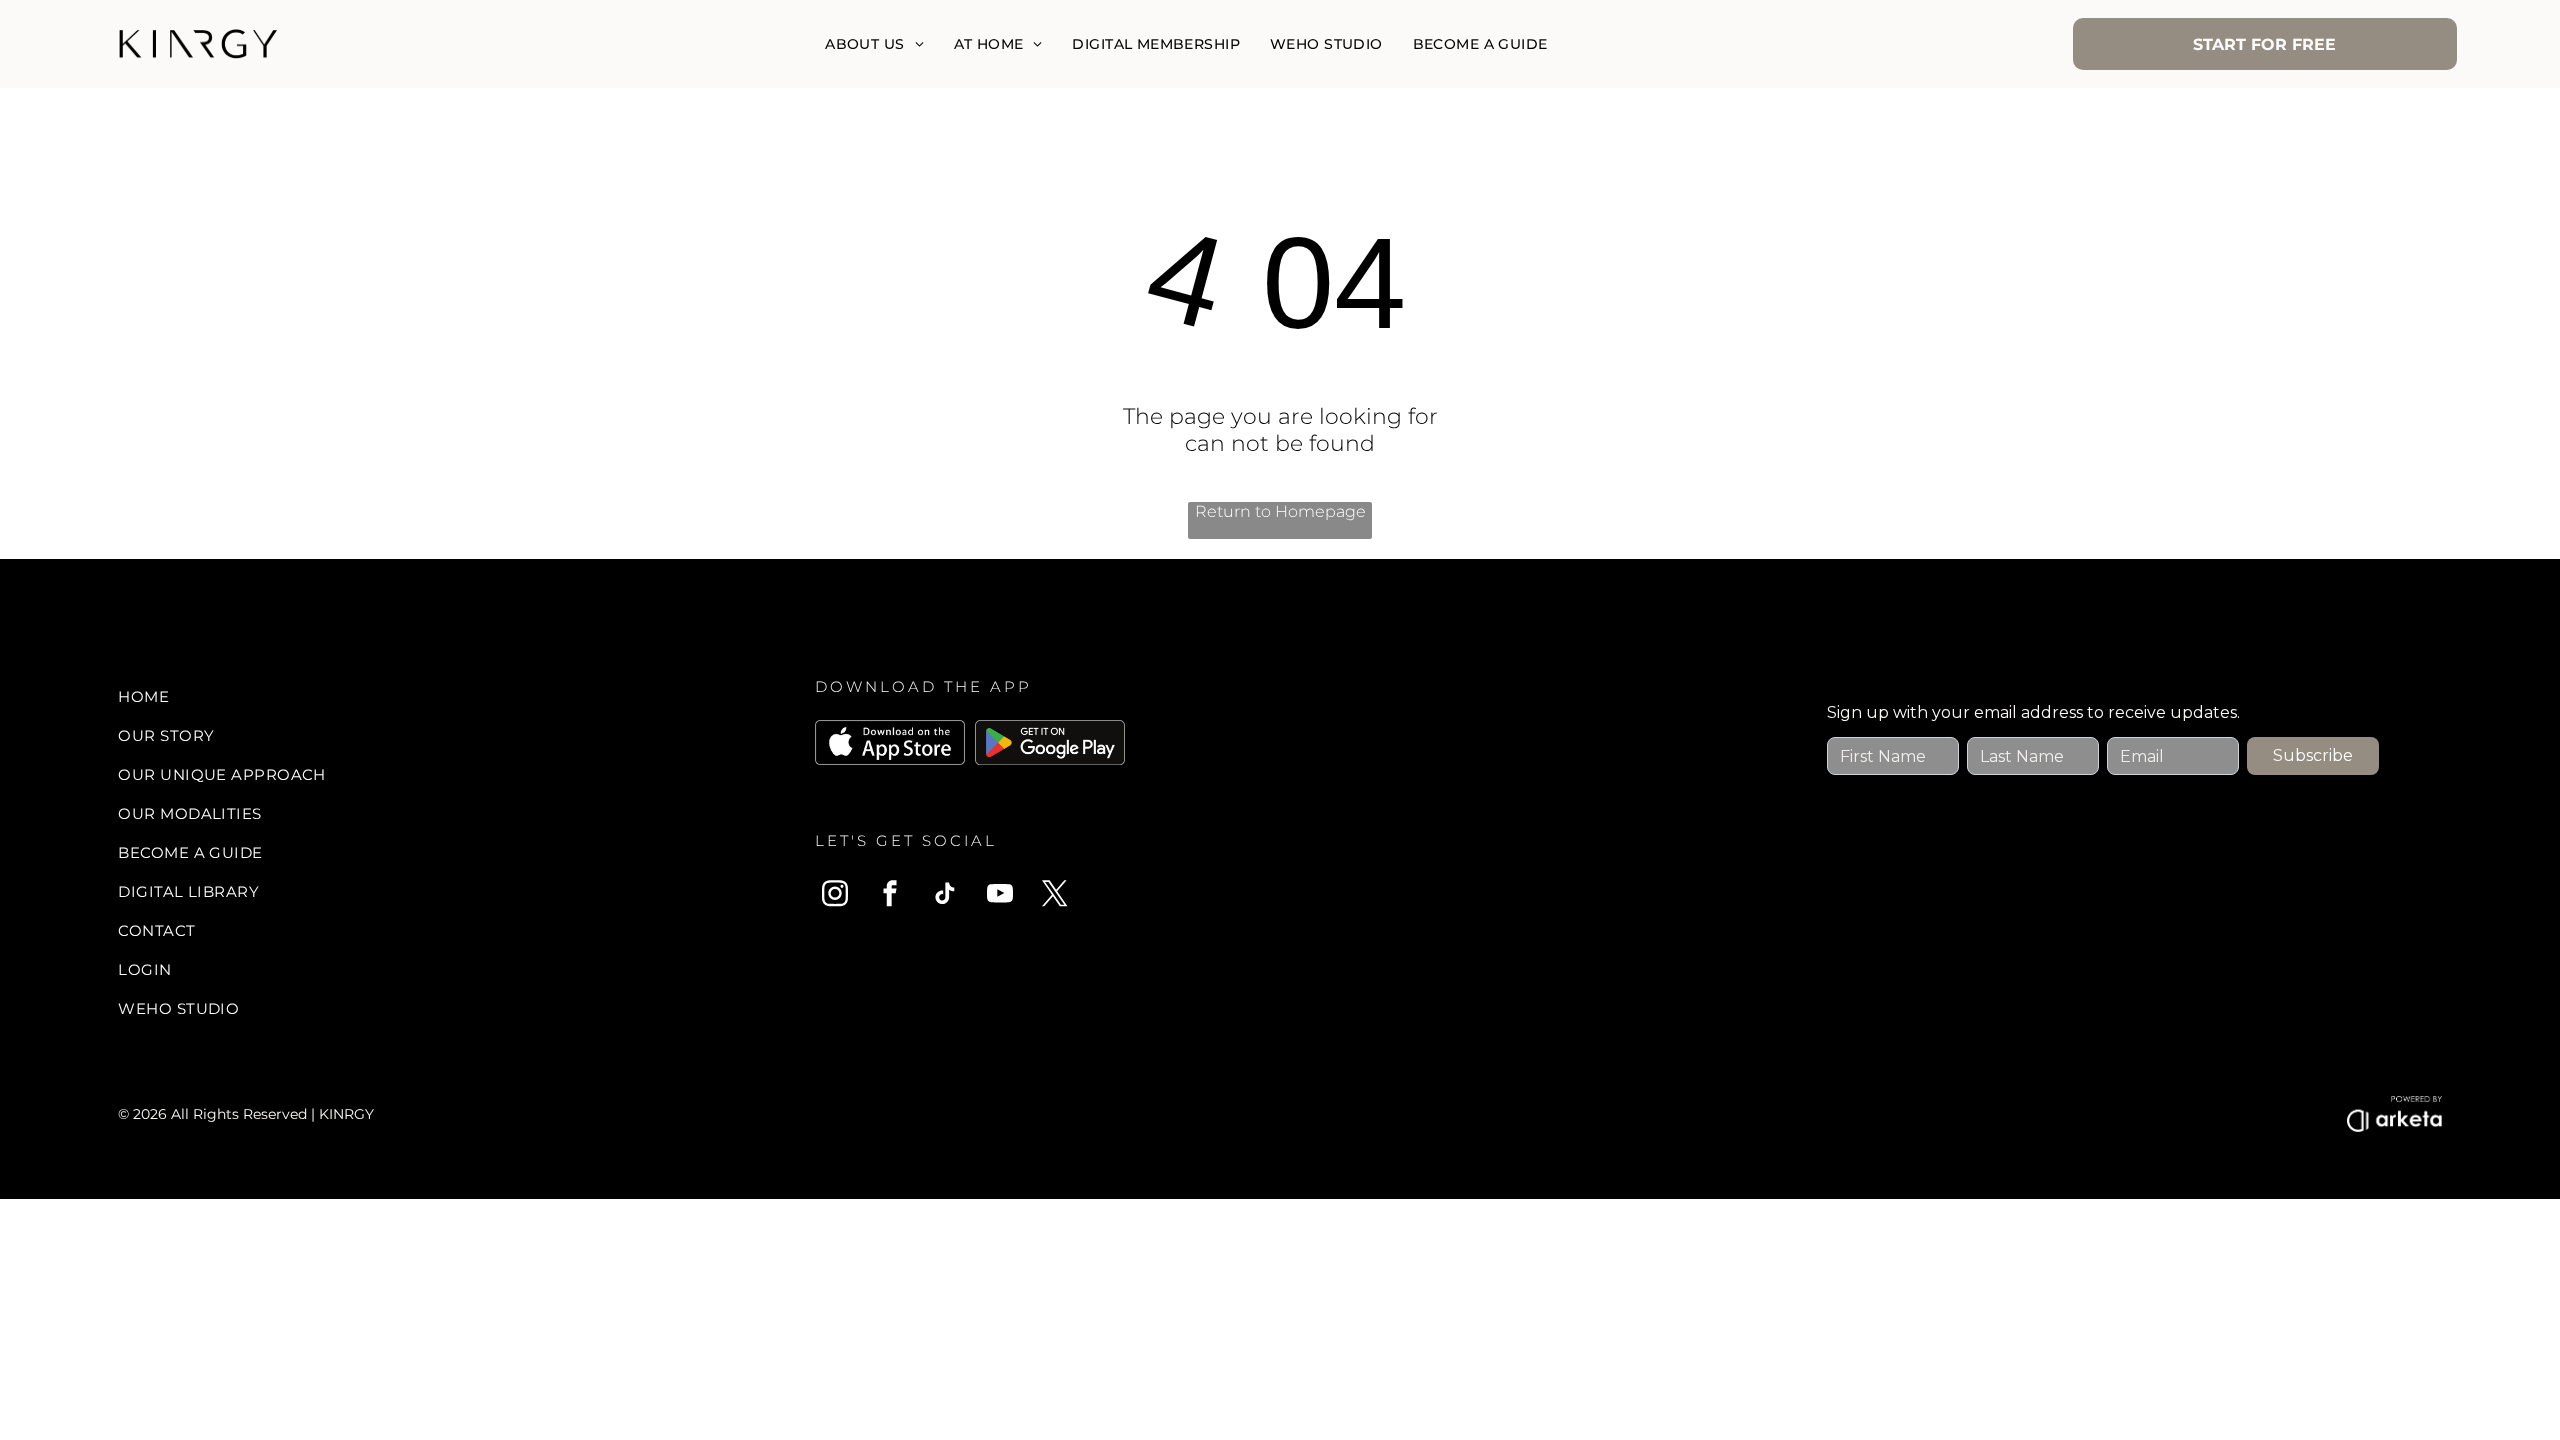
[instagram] (835, 896)
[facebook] (890, 896)
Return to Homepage (1280, 511)
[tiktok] (945, 896)
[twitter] (1055, 896)
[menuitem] (874, 44)
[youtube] (1000, 896)
